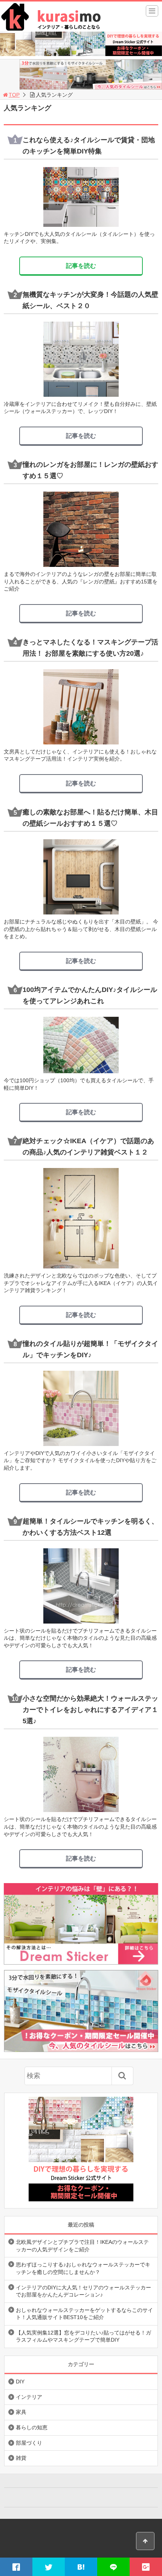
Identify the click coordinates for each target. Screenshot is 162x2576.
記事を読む (81, 266)
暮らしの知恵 (32, 2427)
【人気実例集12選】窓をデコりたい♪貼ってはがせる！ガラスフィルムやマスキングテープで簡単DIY (83, 2336)
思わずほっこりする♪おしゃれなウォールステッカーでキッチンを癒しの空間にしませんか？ (83, 2268)
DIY (20, 2382)
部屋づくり (29, 2443)
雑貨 (21, 2458)
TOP (14, 95)
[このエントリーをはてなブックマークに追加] (81, 2567)
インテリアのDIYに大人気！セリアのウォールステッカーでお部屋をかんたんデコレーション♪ (83, 2291)
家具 (21, 2412)
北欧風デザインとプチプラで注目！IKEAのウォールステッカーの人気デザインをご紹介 (82, 2246)
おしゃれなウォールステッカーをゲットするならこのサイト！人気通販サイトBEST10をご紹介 (84, 2314)
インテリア (29, 2397)
